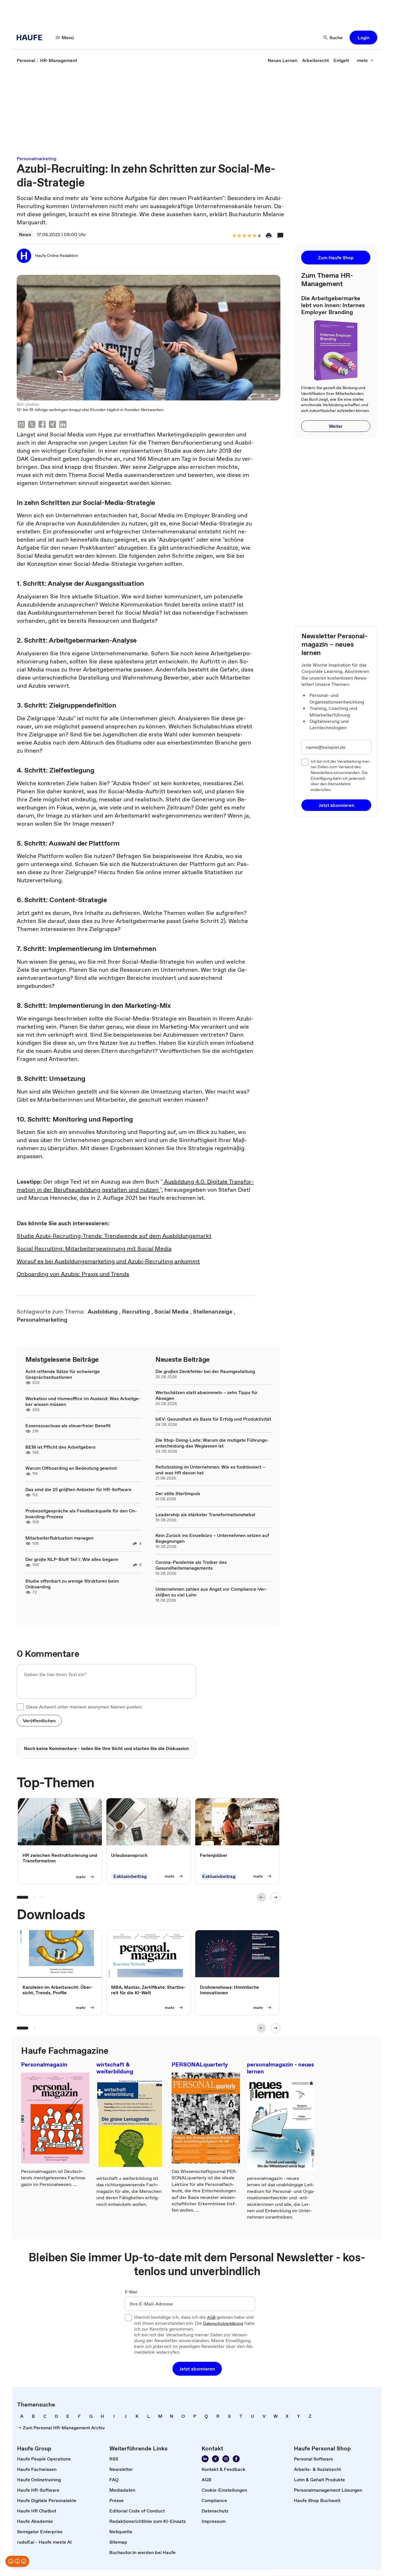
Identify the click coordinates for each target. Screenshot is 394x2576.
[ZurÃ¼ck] (261, 1897)
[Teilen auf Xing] (52, 425)
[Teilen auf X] (32, 425)
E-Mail (131, 2292)
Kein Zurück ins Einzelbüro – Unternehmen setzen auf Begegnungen (212, 1538)
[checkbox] (20, 1707)
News (25, 234)
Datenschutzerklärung (223, 2324)
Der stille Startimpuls (178, 1493)
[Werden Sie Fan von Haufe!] (236, 2459)
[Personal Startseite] (31, 38)
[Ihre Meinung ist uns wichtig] (17, 2561)
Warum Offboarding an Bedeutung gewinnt (71, 1468)
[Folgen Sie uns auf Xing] (215, 2459)
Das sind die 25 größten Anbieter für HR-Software (78, 1489)
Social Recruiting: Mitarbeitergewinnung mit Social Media (94, 1249)
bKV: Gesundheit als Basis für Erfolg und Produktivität (213, 1419)
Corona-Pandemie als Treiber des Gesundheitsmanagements (191, 1565)
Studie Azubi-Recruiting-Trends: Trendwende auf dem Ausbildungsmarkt (114, 1236)
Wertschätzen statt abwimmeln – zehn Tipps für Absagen (207, 1395)
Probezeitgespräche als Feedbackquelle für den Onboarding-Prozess (81, 1514)
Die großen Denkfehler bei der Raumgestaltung (205, 1371)
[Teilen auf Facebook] (42, 425)
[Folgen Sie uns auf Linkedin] (205, 2459)
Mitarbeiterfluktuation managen (59, 1538)
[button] (363, 38)
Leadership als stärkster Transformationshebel (205, 1514)
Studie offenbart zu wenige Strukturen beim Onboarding (72, 1584)
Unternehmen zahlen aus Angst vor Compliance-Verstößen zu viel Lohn (211, 1592)
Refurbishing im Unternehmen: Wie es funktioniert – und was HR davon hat (210, 1470)
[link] (26, 60)
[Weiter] (275, 1897)
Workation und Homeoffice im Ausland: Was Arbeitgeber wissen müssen (83, 1401)
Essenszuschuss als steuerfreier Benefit (68, 1426)
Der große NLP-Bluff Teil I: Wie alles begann (72, 1559)
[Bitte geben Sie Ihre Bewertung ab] (254, 236)
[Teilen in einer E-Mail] (21, 425)
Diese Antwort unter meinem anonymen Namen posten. (84, 1707)
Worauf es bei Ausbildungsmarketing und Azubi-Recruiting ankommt (108, 1261)
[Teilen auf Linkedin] (63, 425)
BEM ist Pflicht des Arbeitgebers (60, 1447)
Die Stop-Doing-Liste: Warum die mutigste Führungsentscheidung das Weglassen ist (212, 1443)
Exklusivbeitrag (130, 1876)
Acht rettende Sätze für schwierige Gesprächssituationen (63, 1374)
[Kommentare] (280, 236)
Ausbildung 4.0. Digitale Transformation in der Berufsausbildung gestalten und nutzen (135, 1186)
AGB (211, 2318)
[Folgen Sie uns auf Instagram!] (226, 2459)
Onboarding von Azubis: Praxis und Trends (73, 1274)
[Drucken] (269, 236)
